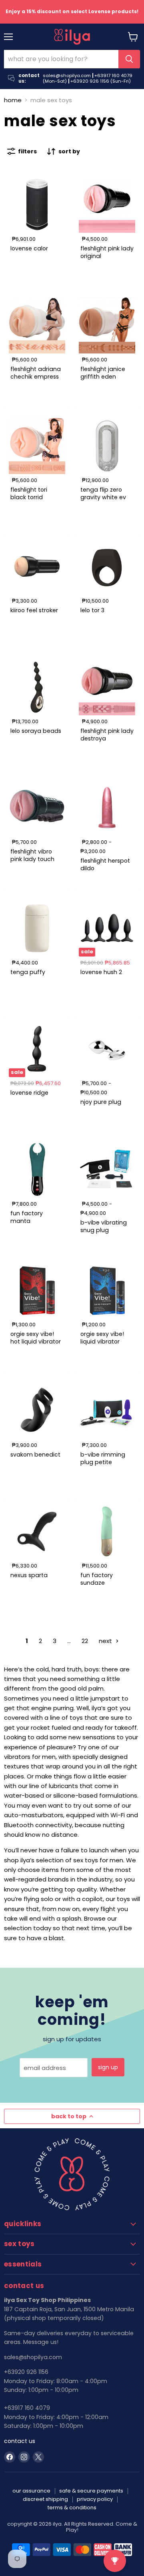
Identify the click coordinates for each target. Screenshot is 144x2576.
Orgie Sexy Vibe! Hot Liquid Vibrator (36, 1338)
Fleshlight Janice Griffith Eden (103, 373)
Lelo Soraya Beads (36, 731)
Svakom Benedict (35, 1455)
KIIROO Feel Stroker (34, 610)
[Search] (129, 59)
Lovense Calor (29, 248)
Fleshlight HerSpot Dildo (105, 864)
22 (85, 1641)
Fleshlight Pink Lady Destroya (107, 734)
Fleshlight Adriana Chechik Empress (36, 373)
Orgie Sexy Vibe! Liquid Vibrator (102, 1338)
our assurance (31, 2491)
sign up (108, 2067)
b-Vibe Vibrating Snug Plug (104, 1226)
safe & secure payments (91, 2491)
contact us (20, 2441)
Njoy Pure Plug (101, 1102)
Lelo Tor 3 (92, 610)
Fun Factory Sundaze (97, 1579)
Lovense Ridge (29, 1093)
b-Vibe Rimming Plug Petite (103, 1458)
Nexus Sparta (29, 1575)
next (106, 1641)
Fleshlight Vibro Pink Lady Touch (32, 855)
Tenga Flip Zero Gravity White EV (103, 493)
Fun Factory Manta (27, 1217)
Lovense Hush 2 (101, 972)
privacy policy (95, 2499)
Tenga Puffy (28, 972)
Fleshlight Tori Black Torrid (29, 493)
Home (13, 100)
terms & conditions (72, 2508)
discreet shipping (45, 2499)
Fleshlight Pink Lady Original (107, 252)
